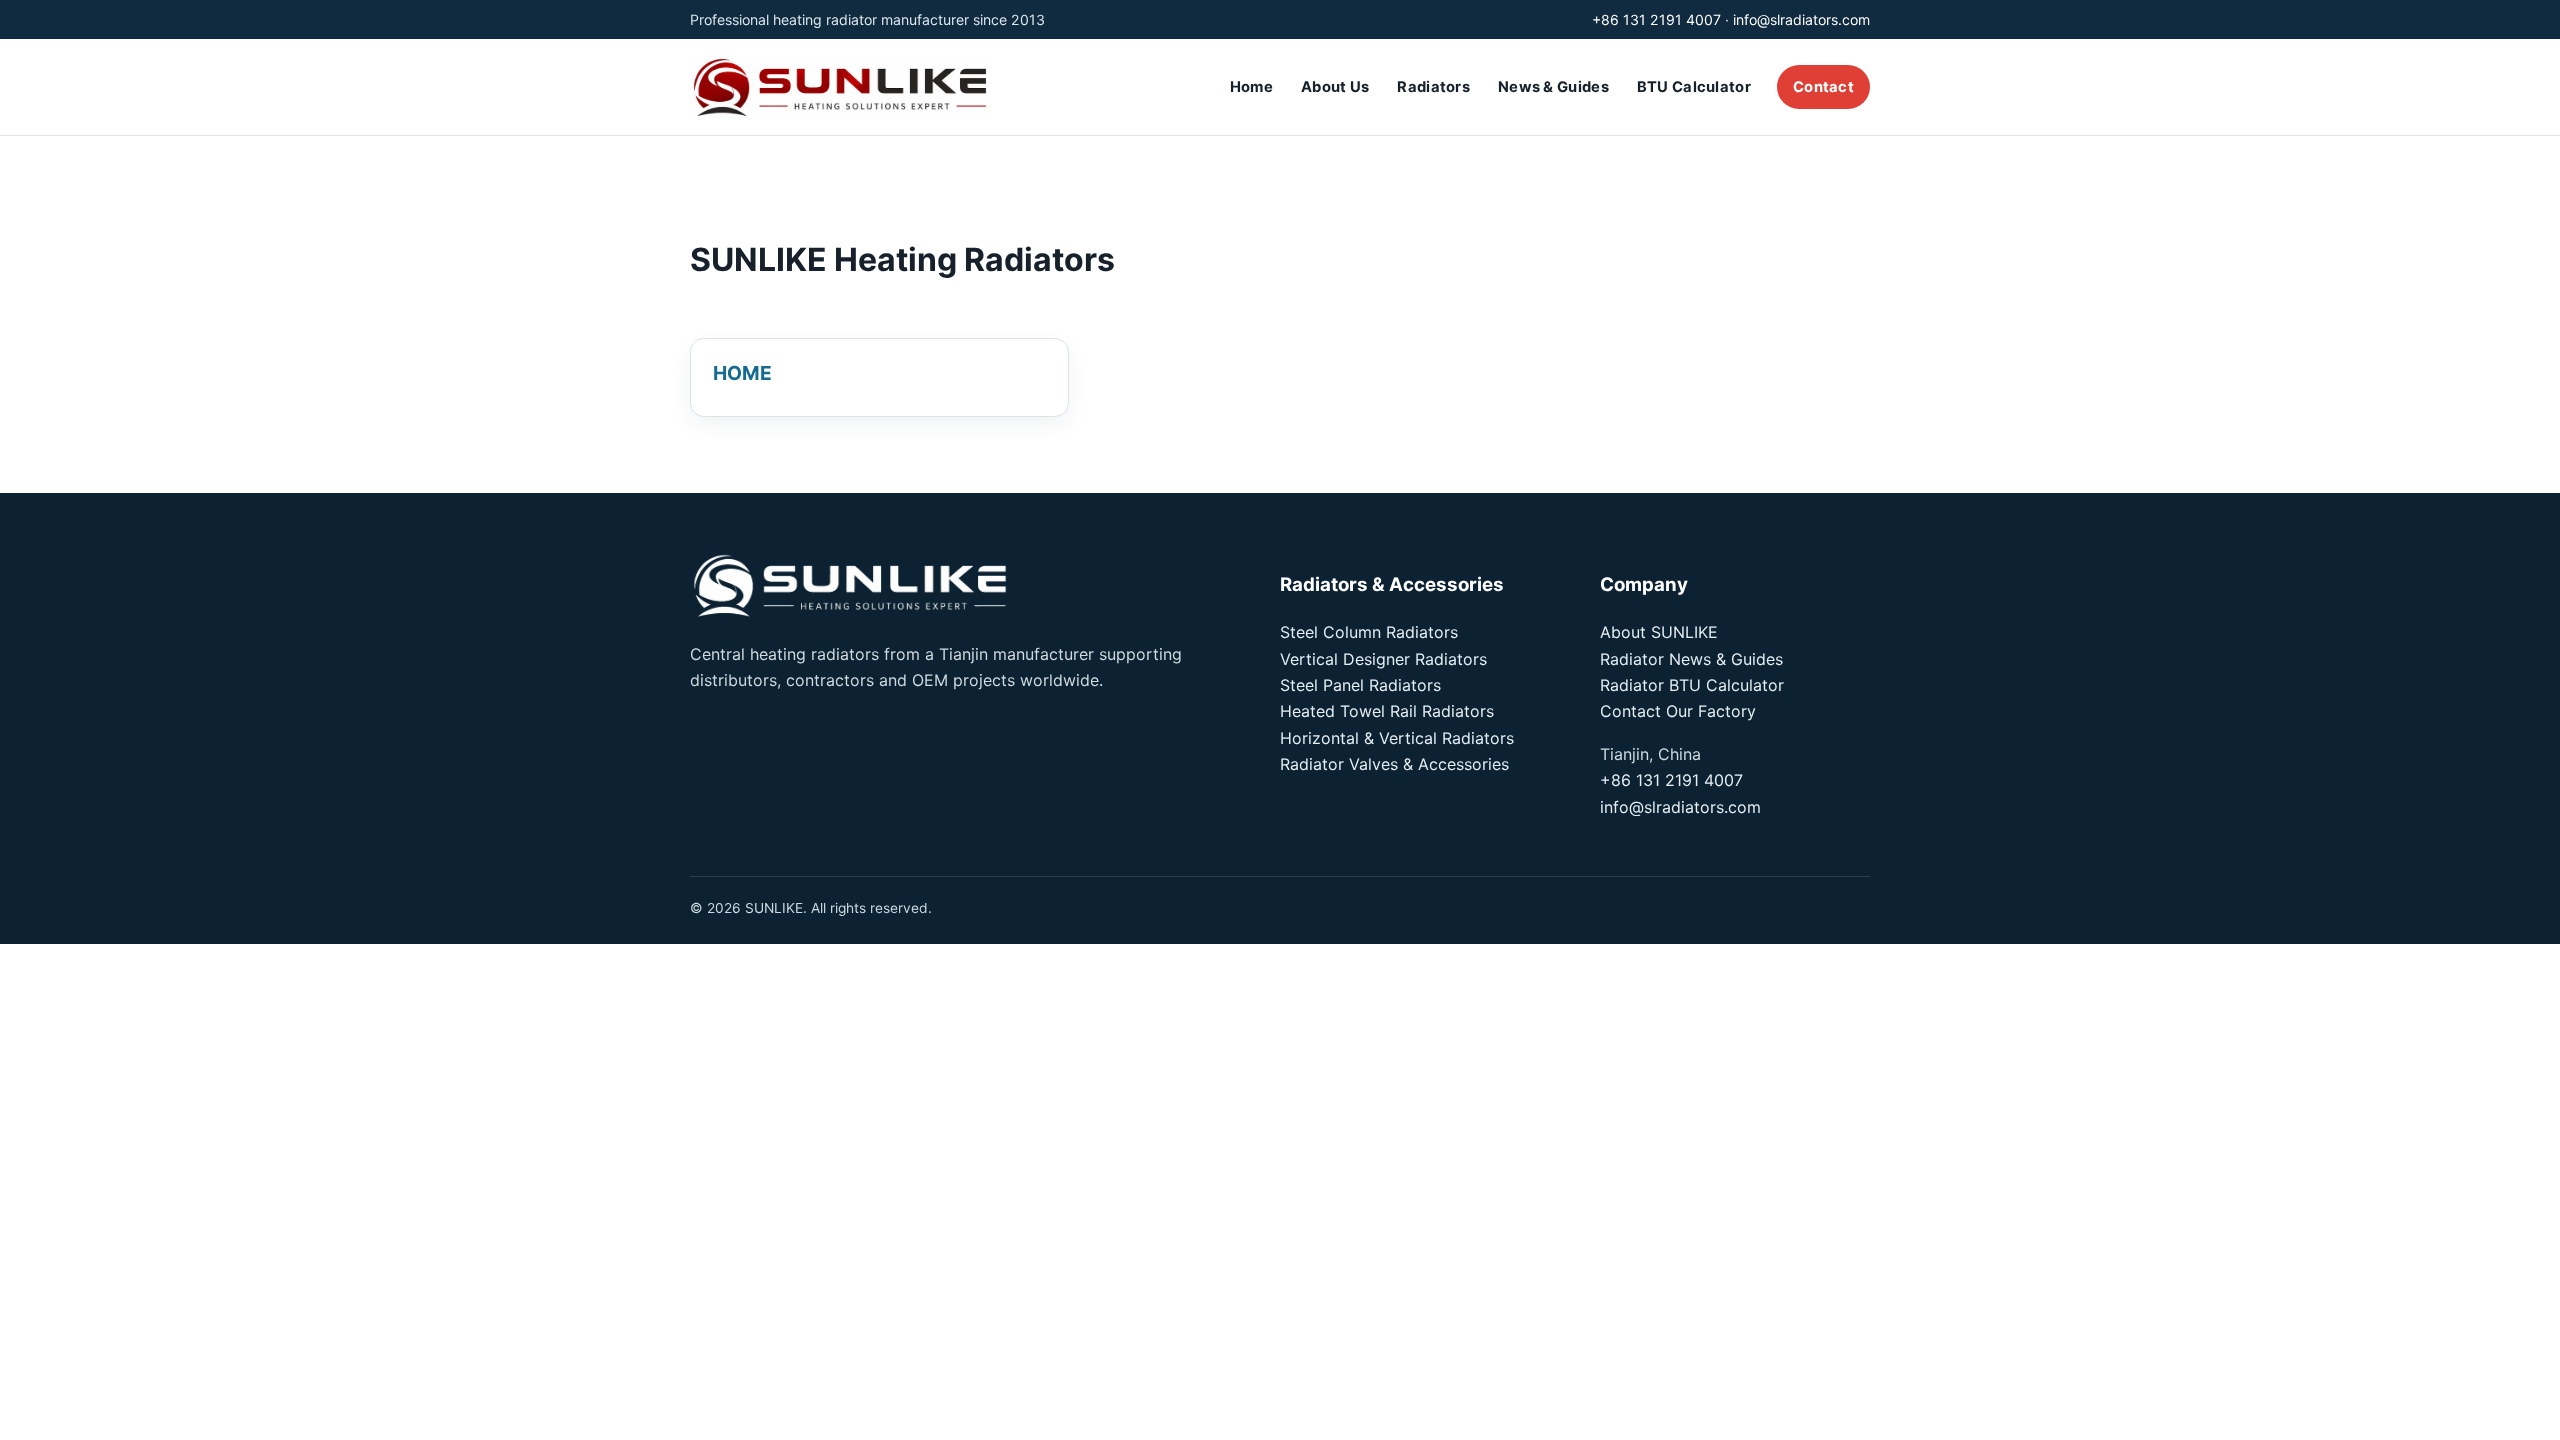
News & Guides (1553, 87)
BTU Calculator (1694, 87)
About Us (1335, 87)
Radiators (1433, 87)
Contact (1823, 87)
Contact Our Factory (1678, 711)
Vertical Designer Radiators (1383, 659)
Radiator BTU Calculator (1692, 685)
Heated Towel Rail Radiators (1387, 711)
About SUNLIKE (1659, 632)
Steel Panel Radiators (1360, 685)
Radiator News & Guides (1691, 659)
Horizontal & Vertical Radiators (1397, 738)
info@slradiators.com (1801, 19)
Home (1251, 87)
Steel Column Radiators (1369, 632)
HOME (742, 373)
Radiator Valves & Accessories (1394, 764)
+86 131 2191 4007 (1656, 19)
